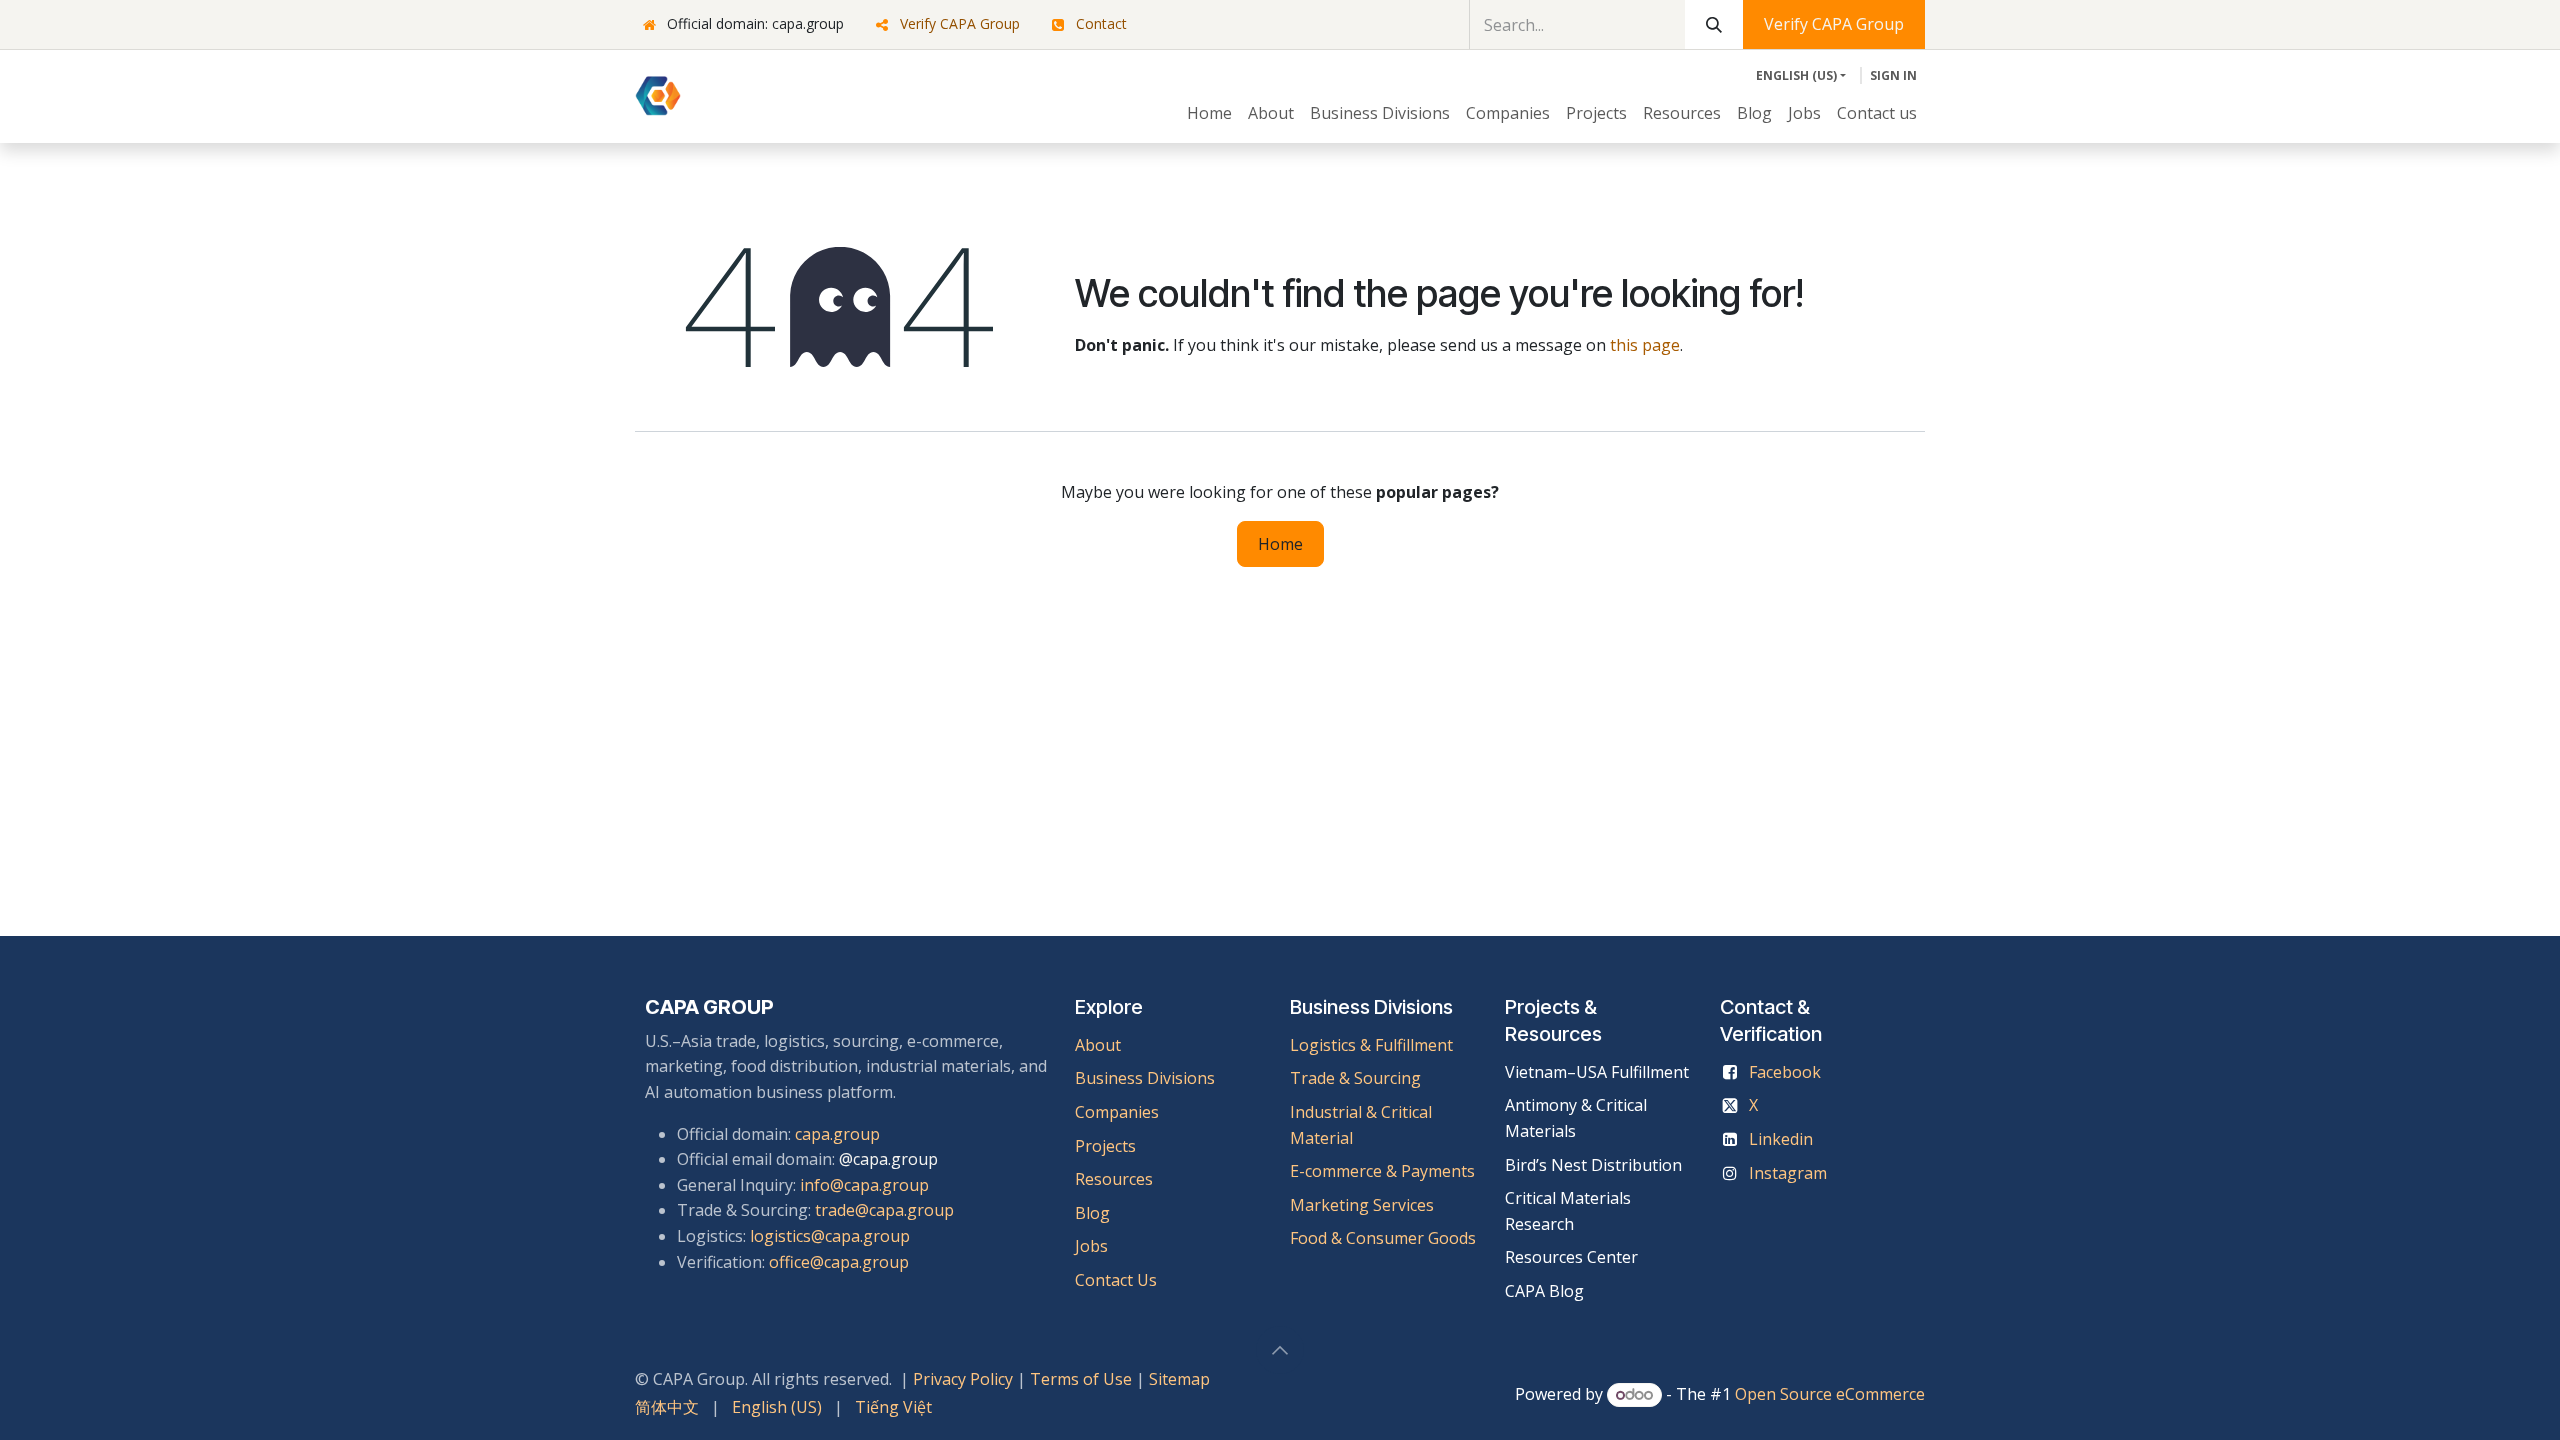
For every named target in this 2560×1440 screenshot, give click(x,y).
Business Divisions (1145, 1078)
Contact (1101, 23)
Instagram (1788, 1173)
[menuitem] (1209, 114)
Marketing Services (1362, 1205)
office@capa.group (839, 1262)
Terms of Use (1081, 1379)
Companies (1117, 1112)
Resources (1114, 1179)
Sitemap (1179, 1379)
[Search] (1714, 24)
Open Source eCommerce (1830, 1394)
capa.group (837, 1134)
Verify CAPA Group (960, 23)
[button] (1280, 1350)
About (1098, 1045)
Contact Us (1116, 1280)
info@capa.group (864, 1185)
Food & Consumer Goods (1383, 1238)
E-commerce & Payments (1382, 1171)
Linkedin (1781, 1139)
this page (1645, 345)
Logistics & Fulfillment (1371, 1045)
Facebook (1785, 1072)
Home (1280, 544)
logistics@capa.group (830, 1236)
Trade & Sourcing (1355, 1078)
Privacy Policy (963, 1379)
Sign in (1893, 75)
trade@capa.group (884, 1210)
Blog (1092, 1213)
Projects (1105, 1146)
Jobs (1093, 1246)
